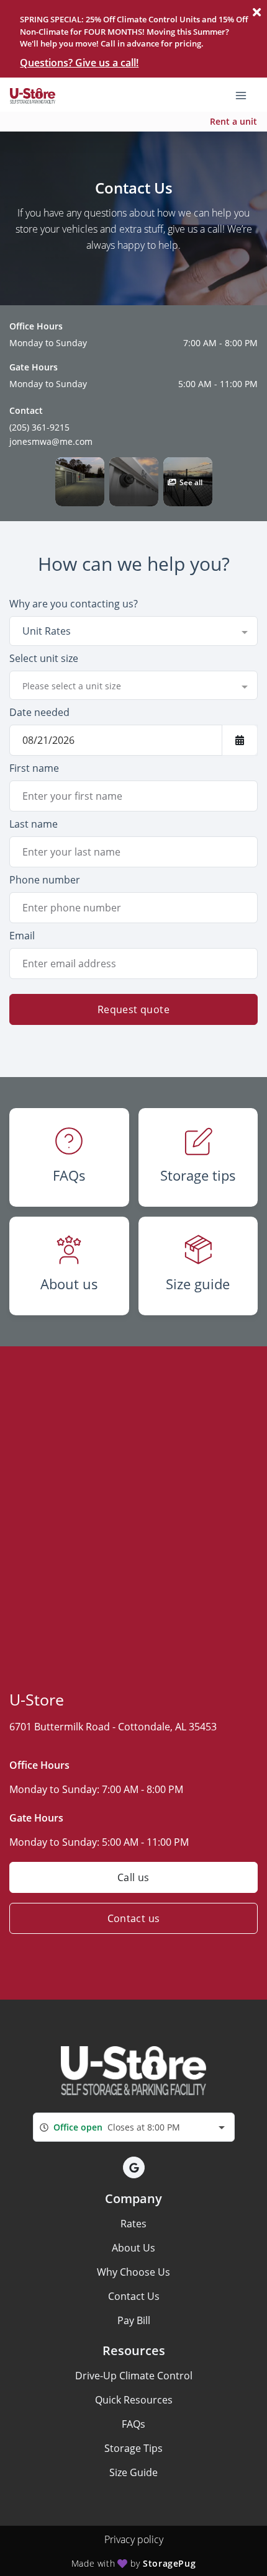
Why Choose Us (133, 2272)
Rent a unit (233, 121)
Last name (34, 824)
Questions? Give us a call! (79, 63)
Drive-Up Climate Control (134, 2376)
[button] (80, 482)
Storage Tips (133, 2448)
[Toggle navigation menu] (246, 94)
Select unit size (44, 658)
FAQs (133, 2424)
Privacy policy (134, 2539)
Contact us (134, 1918)
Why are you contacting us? (74, 604)
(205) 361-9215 (39, 427)
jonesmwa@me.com (51, 441)
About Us (133, 2248)
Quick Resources (134, 2400)
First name (34, 768)
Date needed (39, 712)
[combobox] (133, 631)
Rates (133, 2224)
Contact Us (134, 2296)
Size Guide (133, 2472)
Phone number (45, 880)
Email (22, 936)
